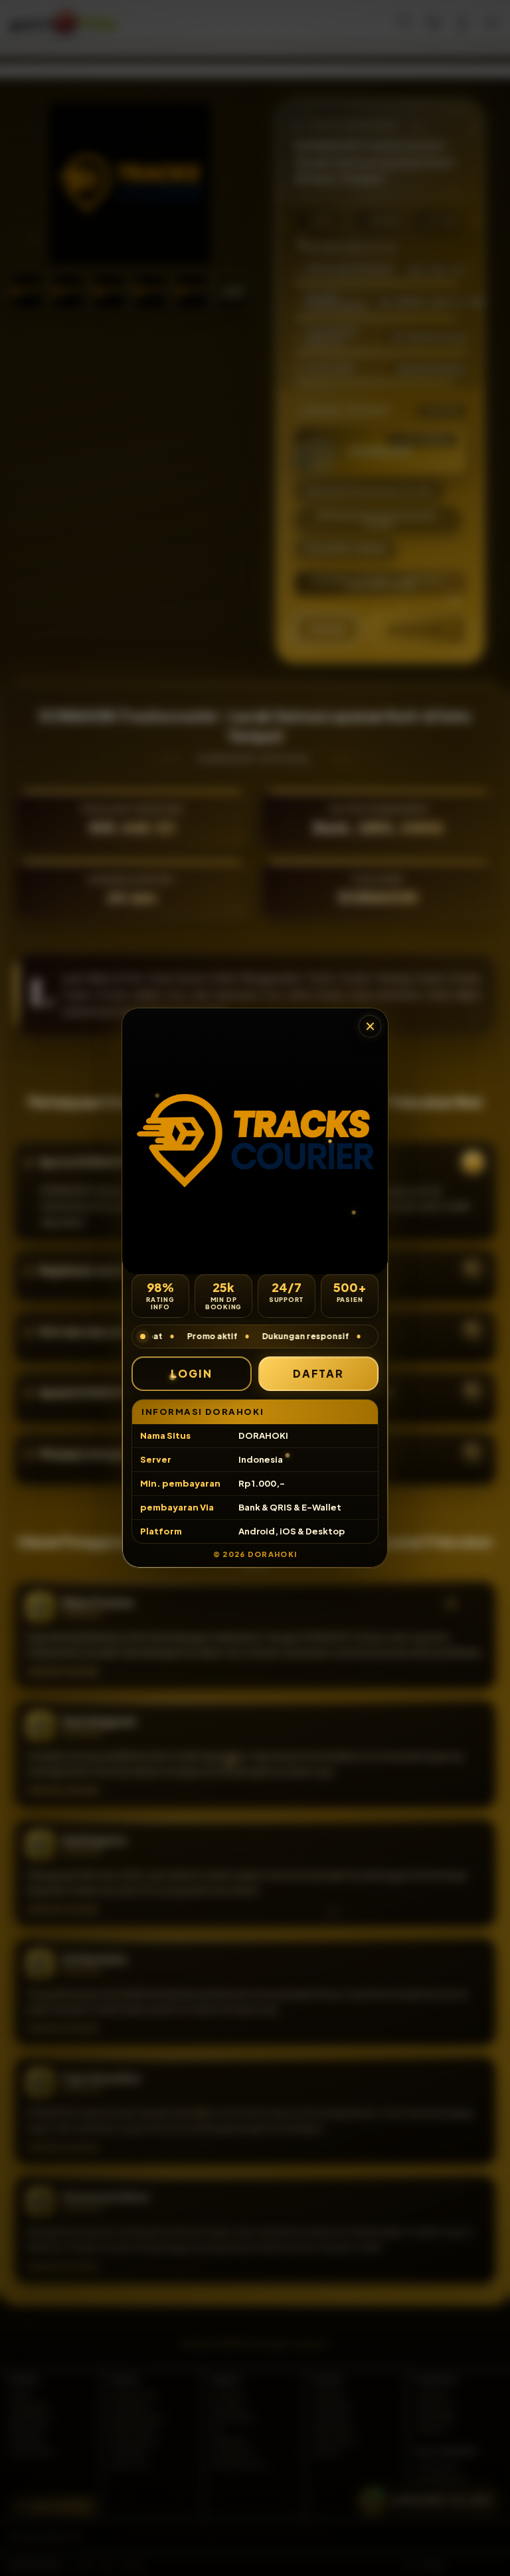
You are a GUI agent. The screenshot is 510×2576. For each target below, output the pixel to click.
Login (192, 1373)
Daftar (319, 1373)
